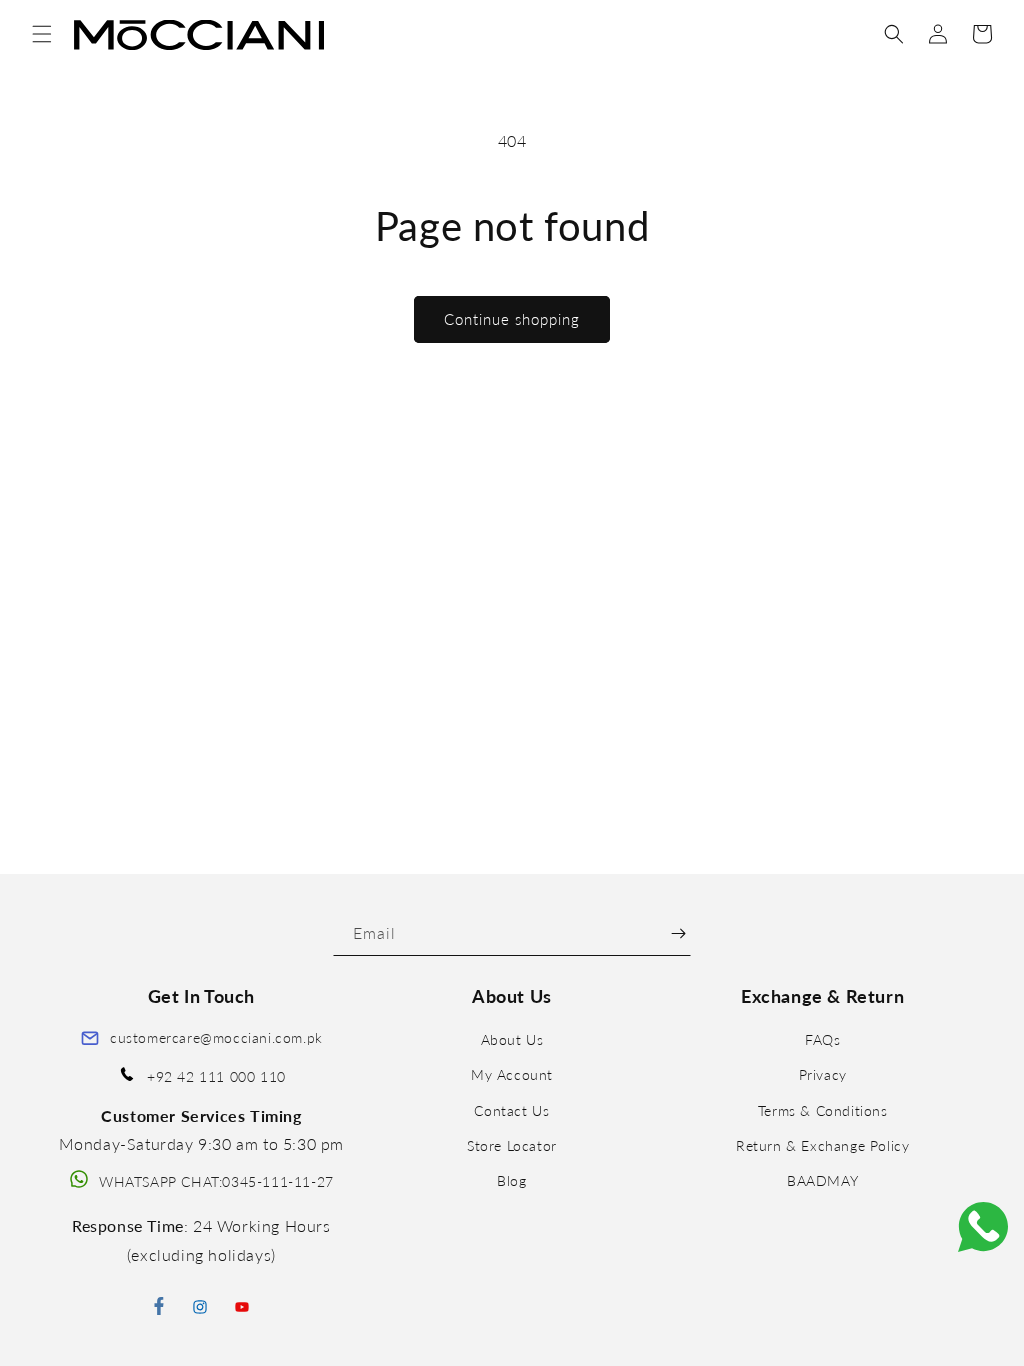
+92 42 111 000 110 (216, 1076)
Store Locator (512, 1145)
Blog (511, 1180)
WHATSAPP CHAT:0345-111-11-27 (216, 1181)
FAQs (822, 1039)
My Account (512, 1074)
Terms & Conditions (823, 1110)
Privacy (823, 1074)
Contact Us (511, 1110)
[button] (42, 34)
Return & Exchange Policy (822, 1145)
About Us (512, 1039)
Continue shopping (512, 319)
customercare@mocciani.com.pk (216, 1037)
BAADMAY (822, 1180)
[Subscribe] (678, 933)
